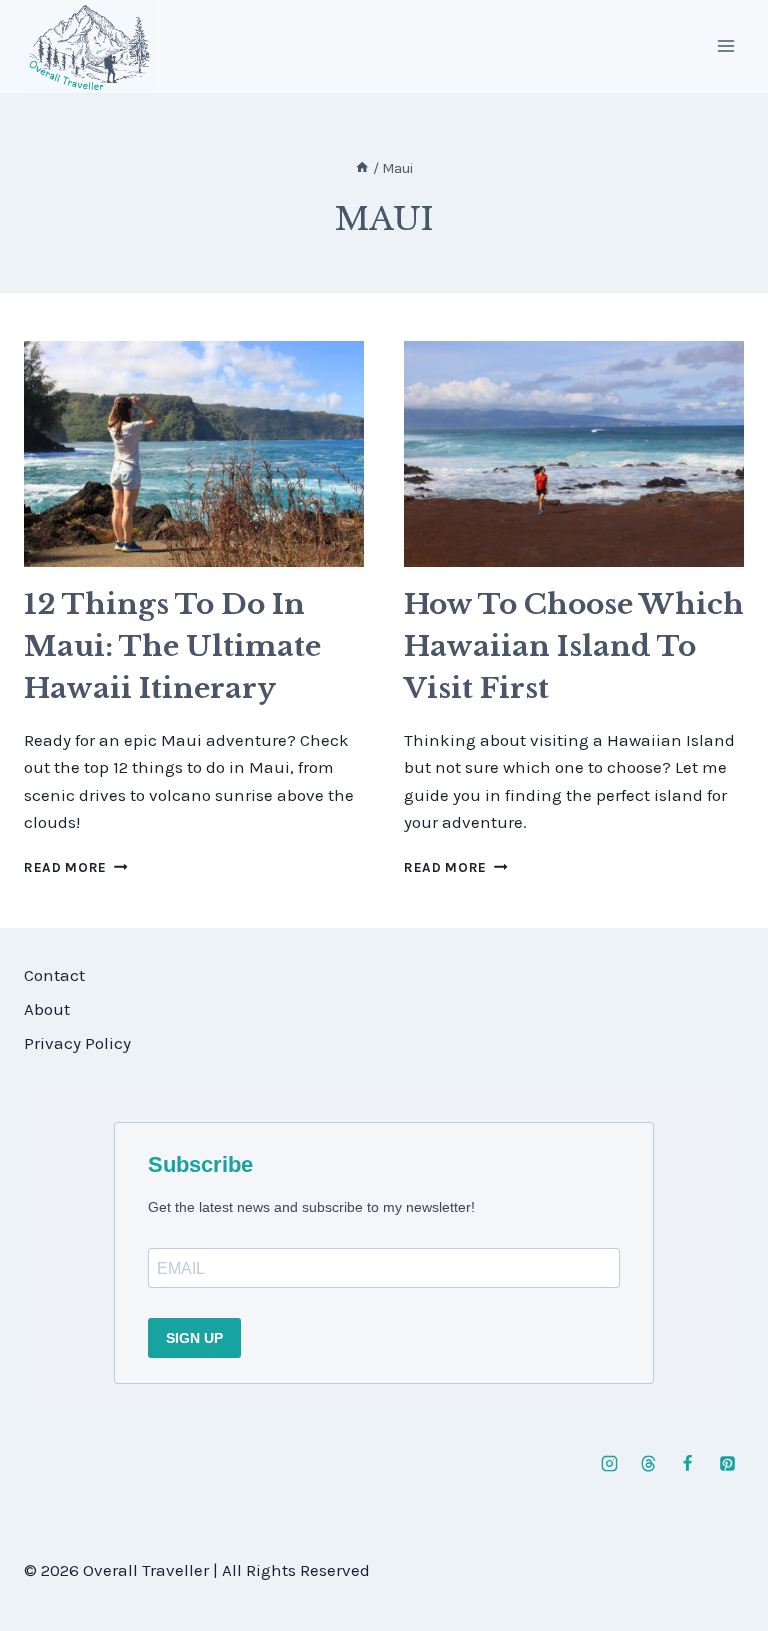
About (47, 1009)
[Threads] (649, 1463)
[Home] (362, 168)
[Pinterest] (727, 1463)
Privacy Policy (77, 1043)
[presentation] (194, 454)
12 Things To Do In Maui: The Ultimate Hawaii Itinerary (172, 646)
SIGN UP (194, 1338)
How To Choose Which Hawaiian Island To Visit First (574, 646)
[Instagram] (610, 1463)
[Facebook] (688, 1463)
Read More (76, 867)
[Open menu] (725, 46)
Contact (54, 975)
